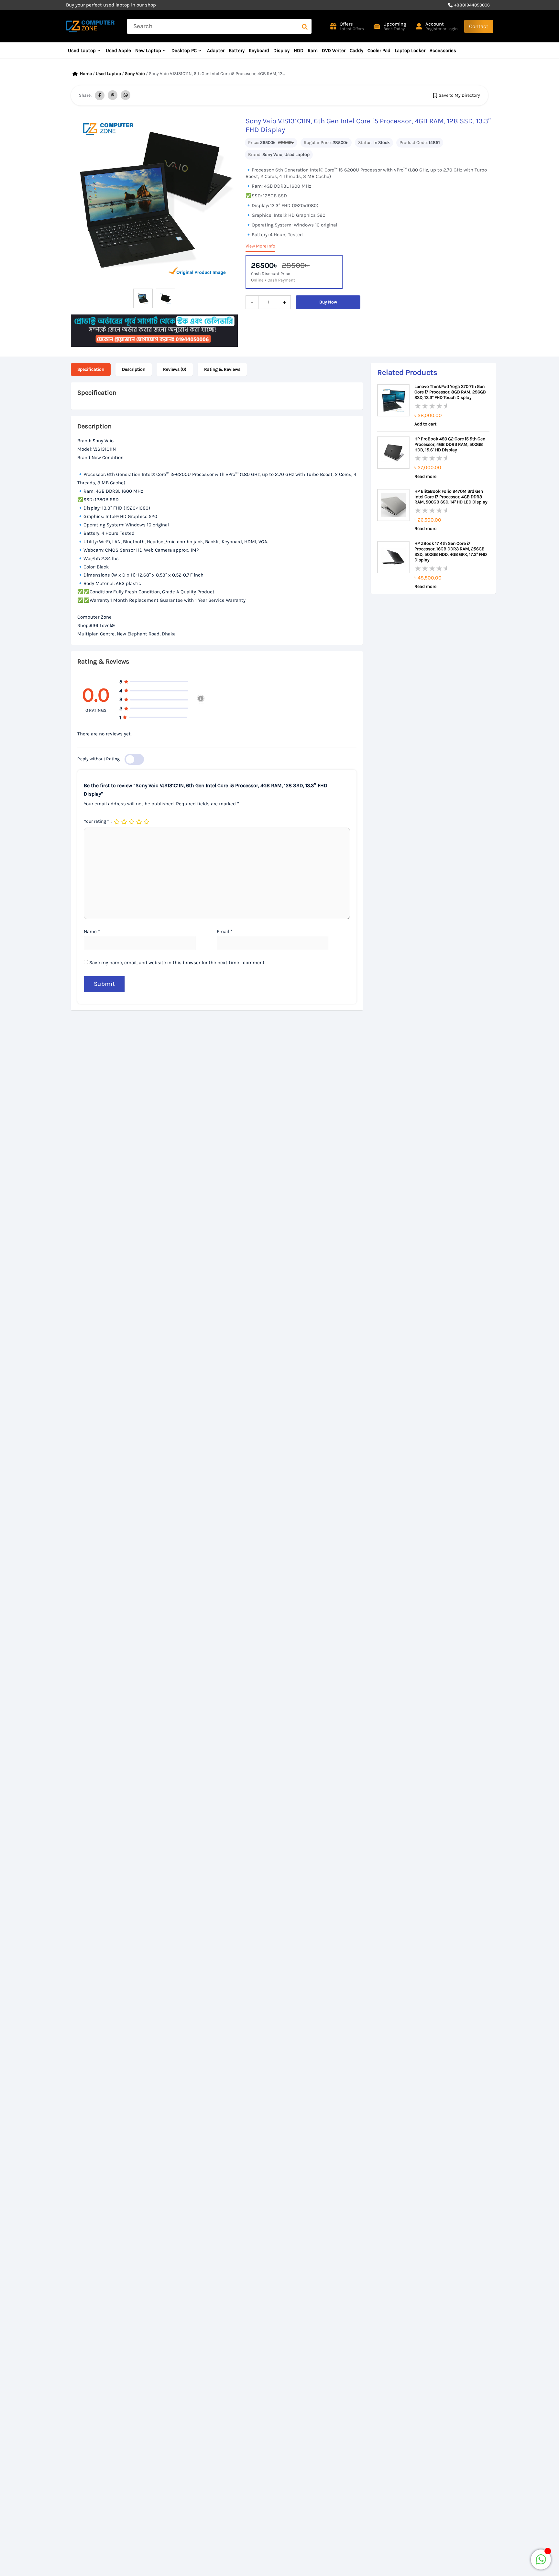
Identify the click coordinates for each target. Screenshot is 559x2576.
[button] (479, 26)
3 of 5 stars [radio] (132, 822)
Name (92, 931)
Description (134, 369)
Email (225, 931)
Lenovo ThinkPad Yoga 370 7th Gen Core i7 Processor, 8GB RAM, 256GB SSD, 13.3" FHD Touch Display (450, 392)
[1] (541, 2563)
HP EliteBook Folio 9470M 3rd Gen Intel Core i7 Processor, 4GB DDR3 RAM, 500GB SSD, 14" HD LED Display (451, 497)
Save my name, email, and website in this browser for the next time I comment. (177, 963)
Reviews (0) (175, 369)
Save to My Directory (459, 95)
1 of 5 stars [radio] (117, 822)
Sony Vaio (135, 74)
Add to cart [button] (425, 424)
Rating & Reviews (222, 369)
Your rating (96, 821)
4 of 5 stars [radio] (139, 822)
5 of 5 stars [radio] (147, 822)
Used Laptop (108, 74)
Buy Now (328, 302)
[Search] (305, 26)
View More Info (260, 246)
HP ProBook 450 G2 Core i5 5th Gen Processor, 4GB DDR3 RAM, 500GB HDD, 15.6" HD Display (450, 445)
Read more (425, 477)
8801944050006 (473, 5)
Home (86, 74)
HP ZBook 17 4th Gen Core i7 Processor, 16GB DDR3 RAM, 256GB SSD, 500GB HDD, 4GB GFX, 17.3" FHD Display (451, 552)
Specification (91, 369)
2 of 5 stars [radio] (125, 822)
